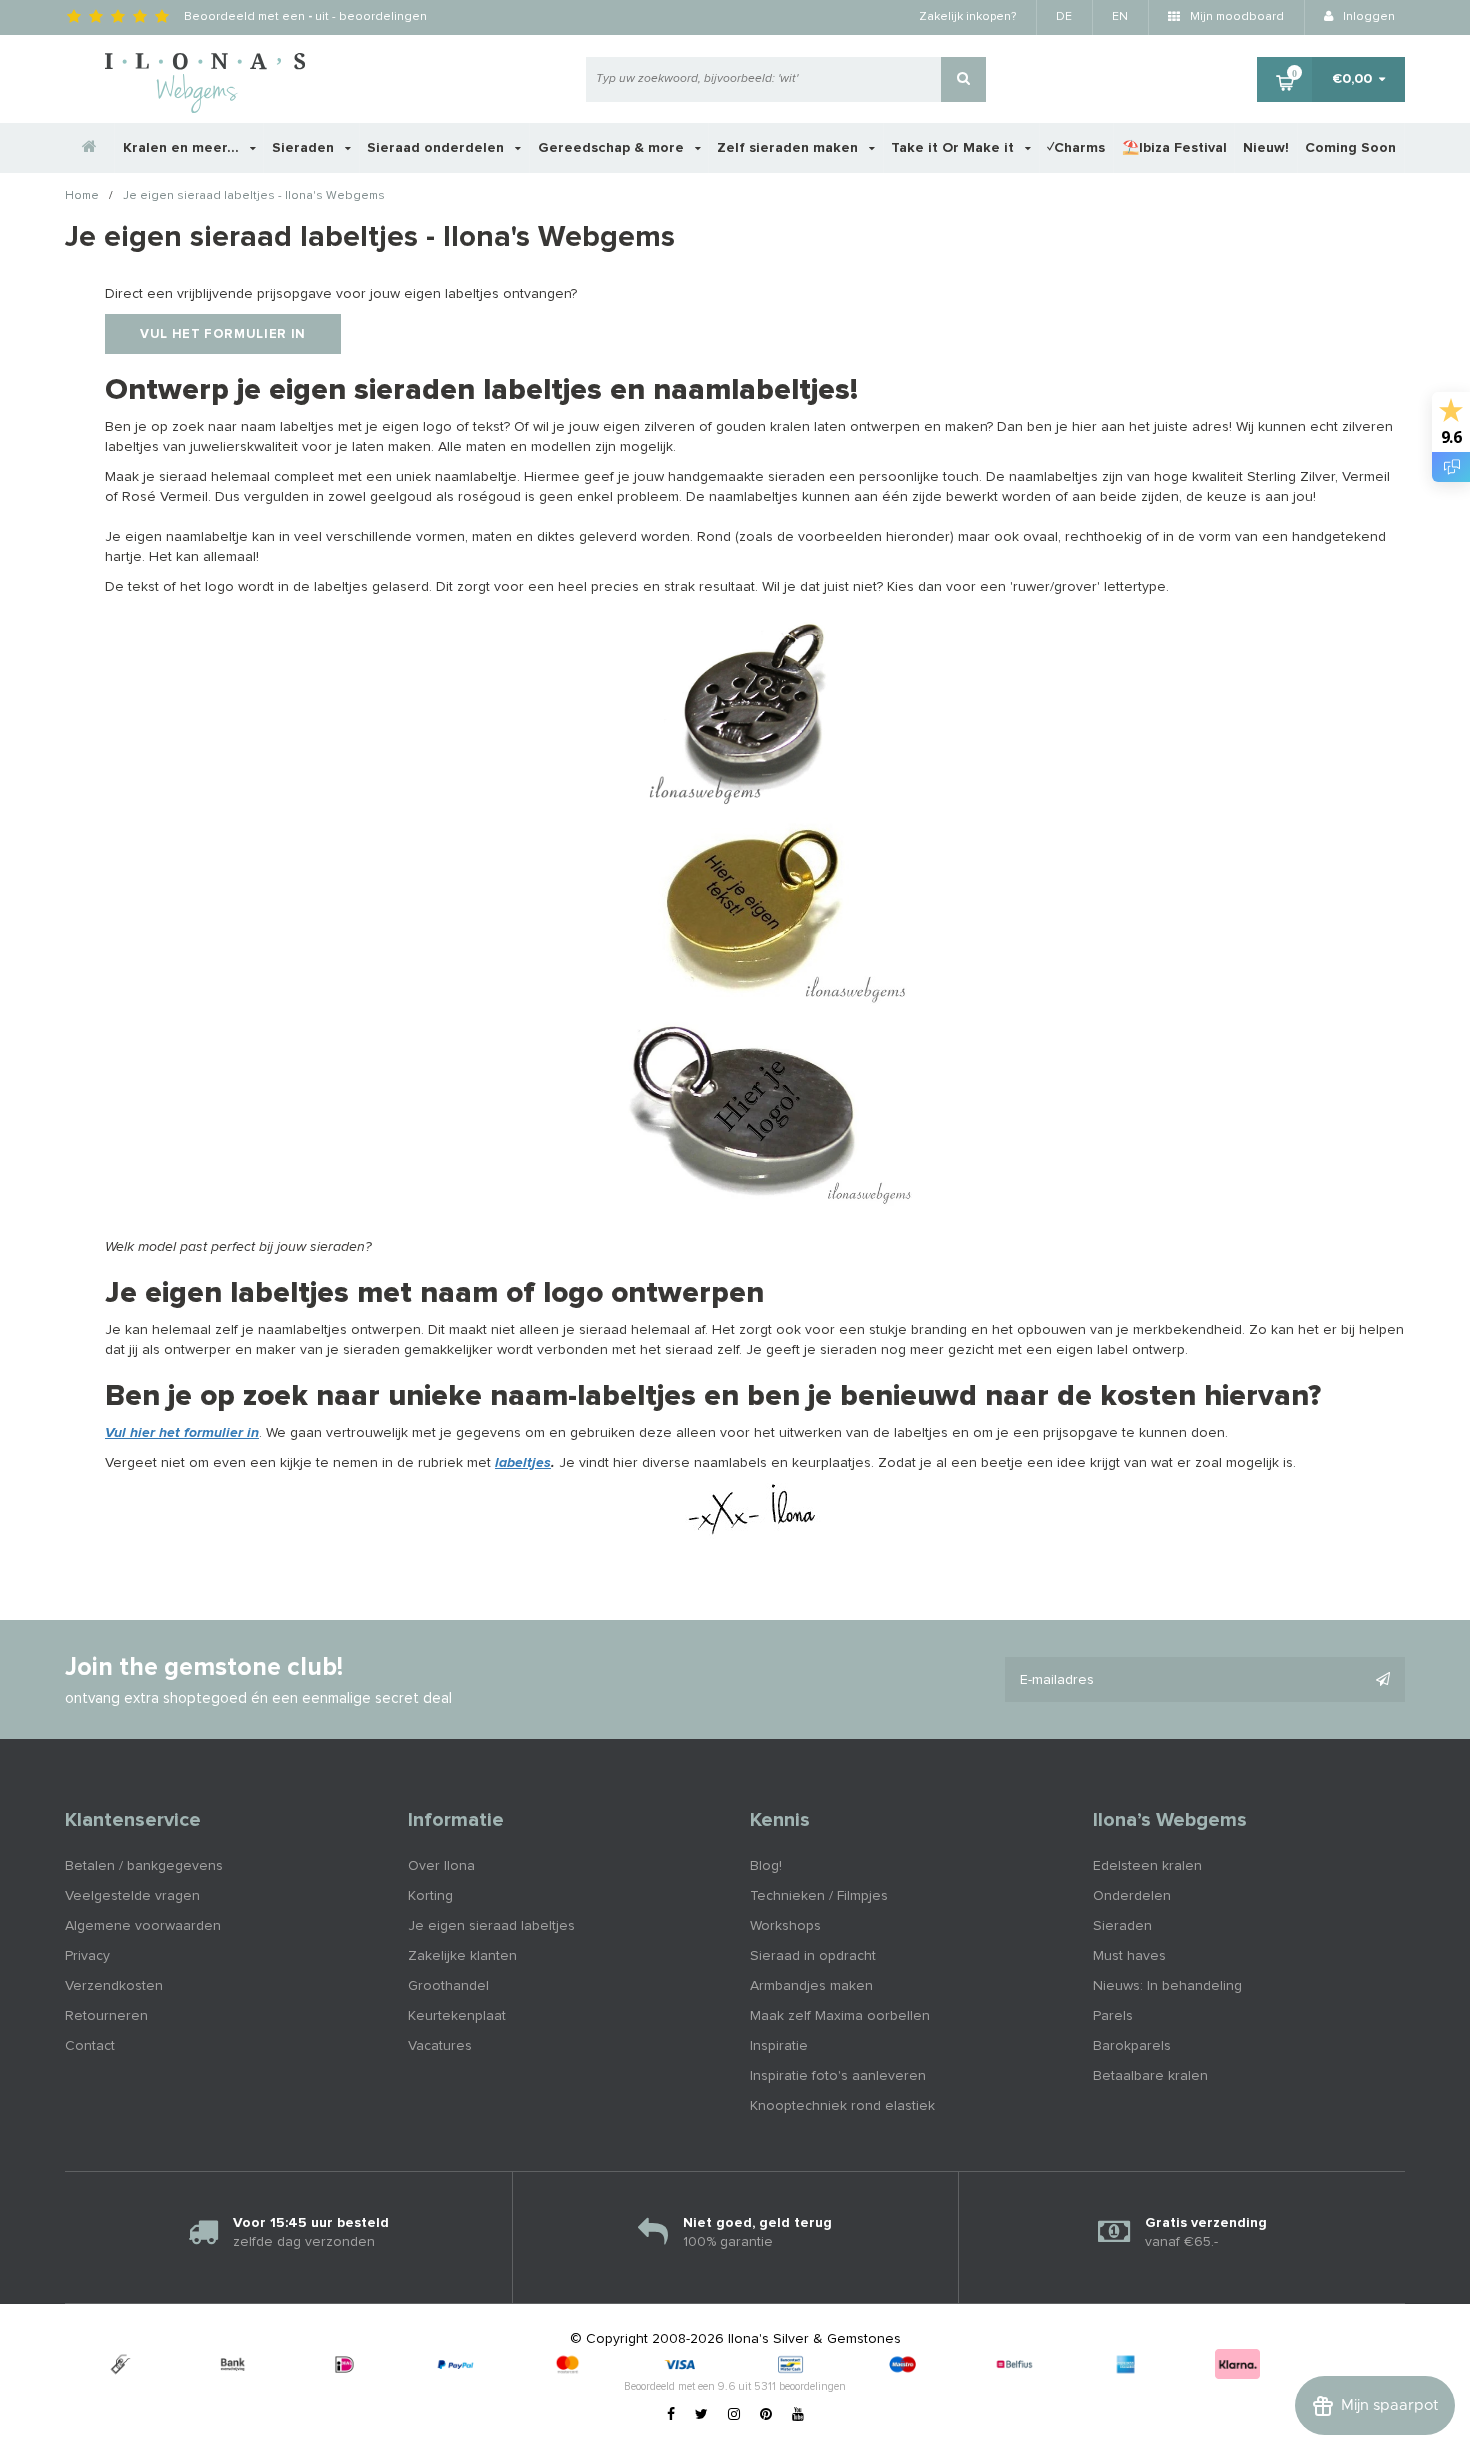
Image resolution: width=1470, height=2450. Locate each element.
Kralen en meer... (183, 148)
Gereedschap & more (613, 148)
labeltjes (523, 1463)
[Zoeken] (963, 79)
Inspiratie (779, 2046)
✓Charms (1076, 148)
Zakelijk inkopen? (967, 17)
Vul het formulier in (223, 334)
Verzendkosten (114, 1986)
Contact (90, 2046)
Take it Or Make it (954, 148)
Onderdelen (1132, 1896)
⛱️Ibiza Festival (1174, 148)
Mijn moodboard (1235, 17)
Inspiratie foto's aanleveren (838, 2076)
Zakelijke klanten (462, 1956)
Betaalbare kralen (1150, 2076)
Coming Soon (1350, 148)
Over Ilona (441, 1866)
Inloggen (1367, 17)
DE (1064, 17)
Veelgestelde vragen (132, 1896)
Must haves (1129, 1956)
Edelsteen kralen (1147, 1866)
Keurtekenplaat (457, 2016)
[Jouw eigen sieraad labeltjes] (755, 706)
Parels (1113, 2016)
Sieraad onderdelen (437, 148)
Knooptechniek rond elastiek (842, 2106)
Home (82, 197)
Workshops (785, 1926)
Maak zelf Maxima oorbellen (840, 2016)
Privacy (87, 1956)
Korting (430, 1896)
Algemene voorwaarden (143, 1926)
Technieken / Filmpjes (819, 1896)
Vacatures (440, 2046)
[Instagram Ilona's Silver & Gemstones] (734, 2415)
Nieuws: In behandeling (1167, 1986)
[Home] (90, 148)
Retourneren (106, 2016)
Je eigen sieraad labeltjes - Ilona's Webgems (254, 197)
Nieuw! (1266, 148)
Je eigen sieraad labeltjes (491, 1926)
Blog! (766, 1866)
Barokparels (1132, 2046)
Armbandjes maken (811, 1986)
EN (1120, 17)
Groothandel (448, 1986)
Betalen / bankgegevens (144, 1866)
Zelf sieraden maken (789, 148)
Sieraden (305, 148)
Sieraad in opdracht (813, 1956)
